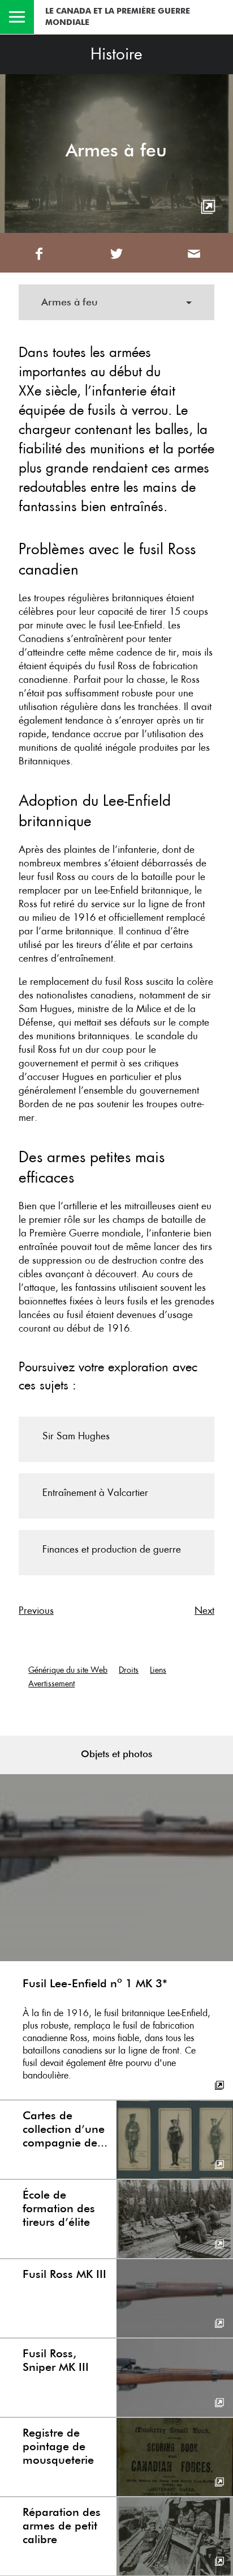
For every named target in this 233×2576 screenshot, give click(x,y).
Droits (129, 1670)
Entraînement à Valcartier (95, 1493)
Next (204, 1610)
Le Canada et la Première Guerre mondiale (118, 17)
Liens (158, 1670)
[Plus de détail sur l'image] (208, 207)
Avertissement (51, 1684)
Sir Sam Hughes (76, 1436)
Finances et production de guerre (112, 1549)
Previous (36, 1610)
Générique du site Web (68, 1670)
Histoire (116, 54)
